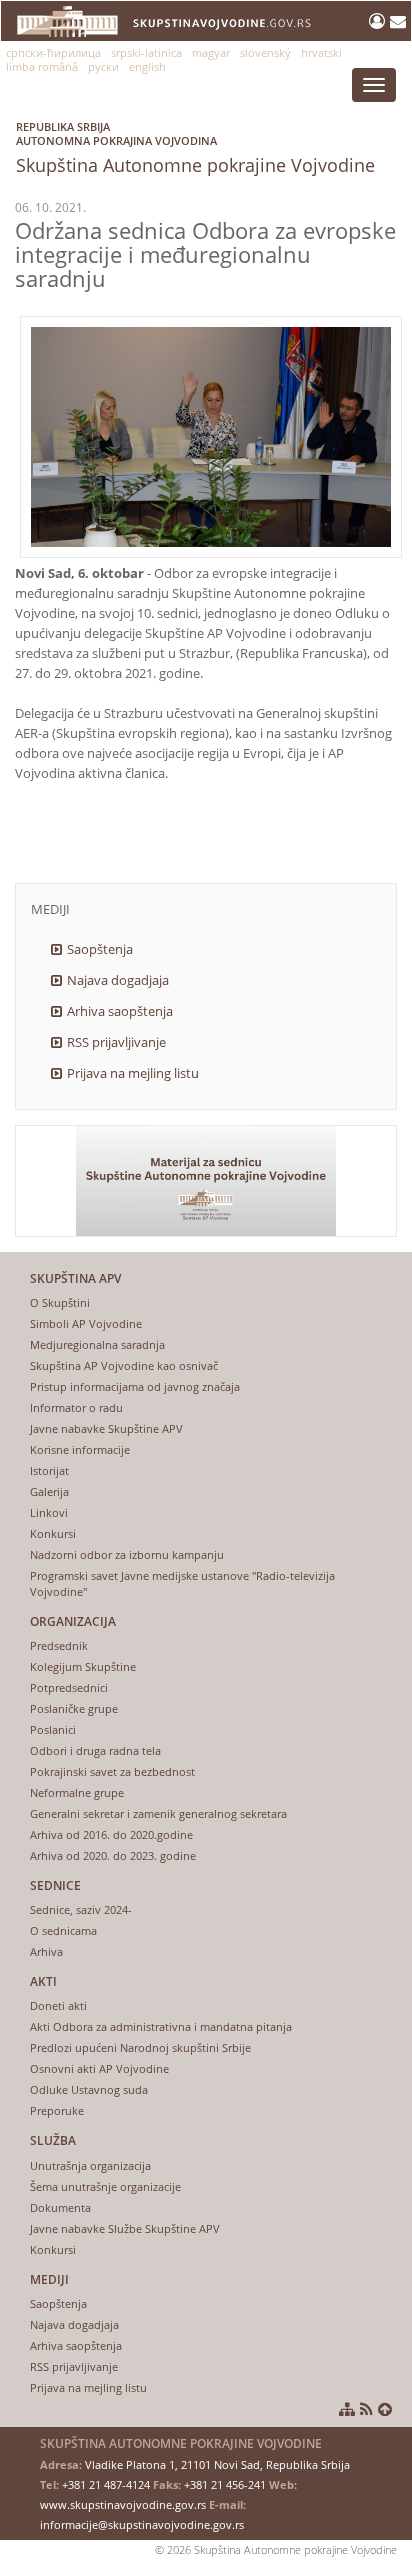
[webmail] (398, 21)
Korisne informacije (80, 1449)
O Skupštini (60, 1302)
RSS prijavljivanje (116, 1042)
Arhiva (46, 1951)
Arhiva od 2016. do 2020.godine (111, 1834)
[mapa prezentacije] (347, 2409)
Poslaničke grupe (74, 1708)
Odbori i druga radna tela (95, 1750)
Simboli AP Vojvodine (86, 1323)
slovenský (265, 52)
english (147, 66)
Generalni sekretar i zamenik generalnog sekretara (158, 1813)
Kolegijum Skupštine (83, 1666)
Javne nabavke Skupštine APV (106, 1428)
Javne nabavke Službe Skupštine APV (125, 2228)
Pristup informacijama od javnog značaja (135, 1386)
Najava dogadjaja (118, 980)
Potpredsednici (69, 1687)
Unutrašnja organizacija (90, 2165)
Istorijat (49, 1470)
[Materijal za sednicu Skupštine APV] (206, 1181)
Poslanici (53, 1729)
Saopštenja (100, 949)
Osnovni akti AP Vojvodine (99, 2068)
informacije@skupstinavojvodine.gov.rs (142, 2524)
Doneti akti (58, 2005)
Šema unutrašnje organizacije (105, 2186)
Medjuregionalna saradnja (97, 1344)
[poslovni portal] (379, 21)
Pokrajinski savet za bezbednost (112, 1771)
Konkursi (53, 1533)
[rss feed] (366, 2409)
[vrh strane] (385, 2409)
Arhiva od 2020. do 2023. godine (113, 1855)
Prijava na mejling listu (133, 1073)
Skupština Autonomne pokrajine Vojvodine (195, 148)
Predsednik (59, 1645)
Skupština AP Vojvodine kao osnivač (124, 1365)
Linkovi (49, 1512)
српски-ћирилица (53, 52)
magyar (211, 52)
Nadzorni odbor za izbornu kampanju (127, 1554)
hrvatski (321, 52)
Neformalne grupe (77, 1792)
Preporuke (57, 2110)
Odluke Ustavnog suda (89, 2089)
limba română (42, 66)
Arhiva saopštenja (120, 1011)
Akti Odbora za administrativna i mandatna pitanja (161, 2026)
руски (103, 66)
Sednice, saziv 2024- (81, 1909)
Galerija (49, 1491)
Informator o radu (76, 1407)
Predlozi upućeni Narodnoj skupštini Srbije (140, 2047)
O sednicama (63, 1930)
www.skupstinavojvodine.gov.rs (123, 2504)
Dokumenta (60, 2207)
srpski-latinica (146, 52)
